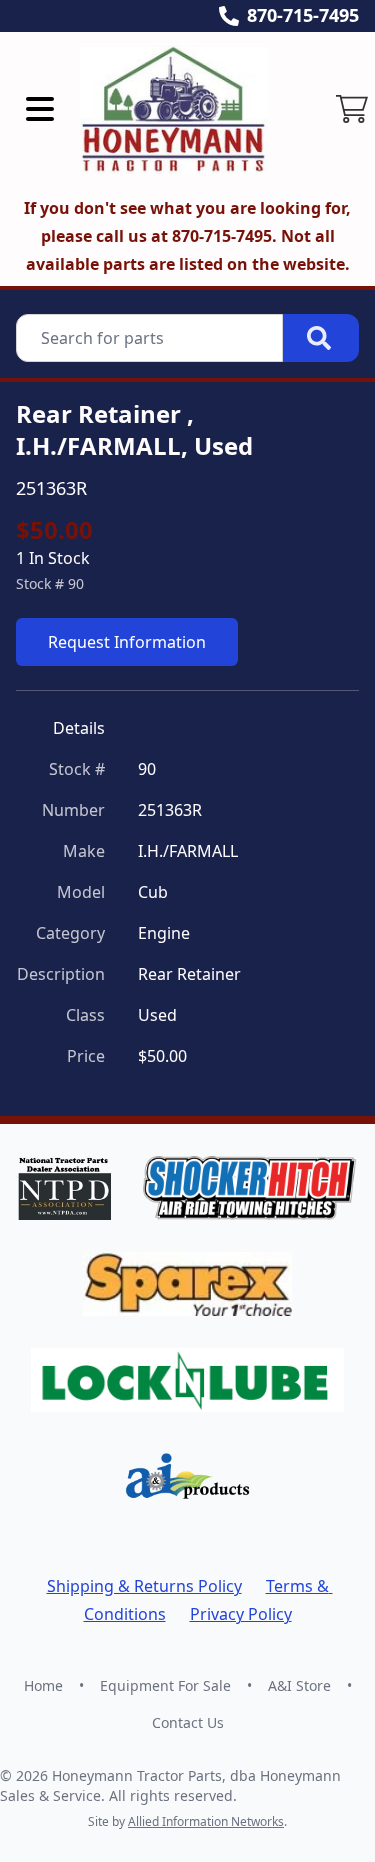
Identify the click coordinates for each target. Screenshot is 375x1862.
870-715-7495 (303, 15)
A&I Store (299, 1685)
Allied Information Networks (206, 1821)
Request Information (127, 642)
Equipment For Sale (165, 1685)
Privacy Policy (241, 1614)
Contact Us (188, 1722)
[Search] (321, 338)
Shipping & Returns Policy (144, 1586)
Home (43, 1685)
